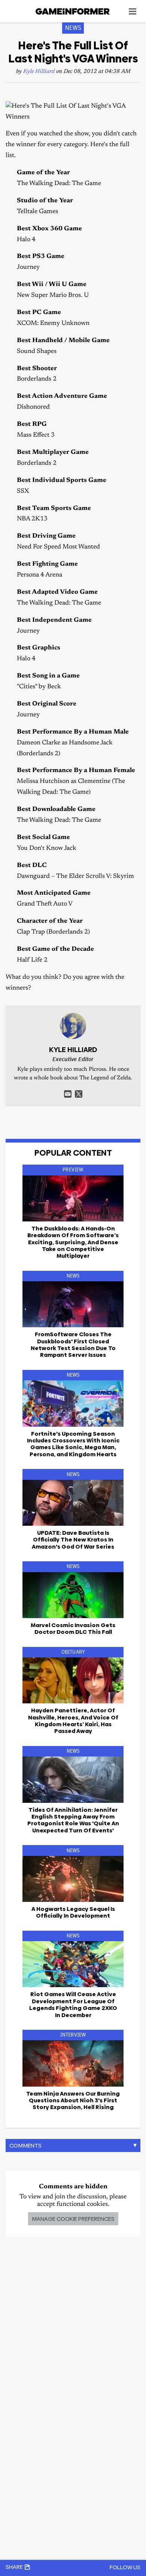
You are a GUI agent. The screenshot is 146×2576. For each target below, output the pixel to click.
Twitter (79, 1094)
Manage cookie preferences (73, 2219)
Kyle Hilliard (39, 72)
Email (68, 1094)
